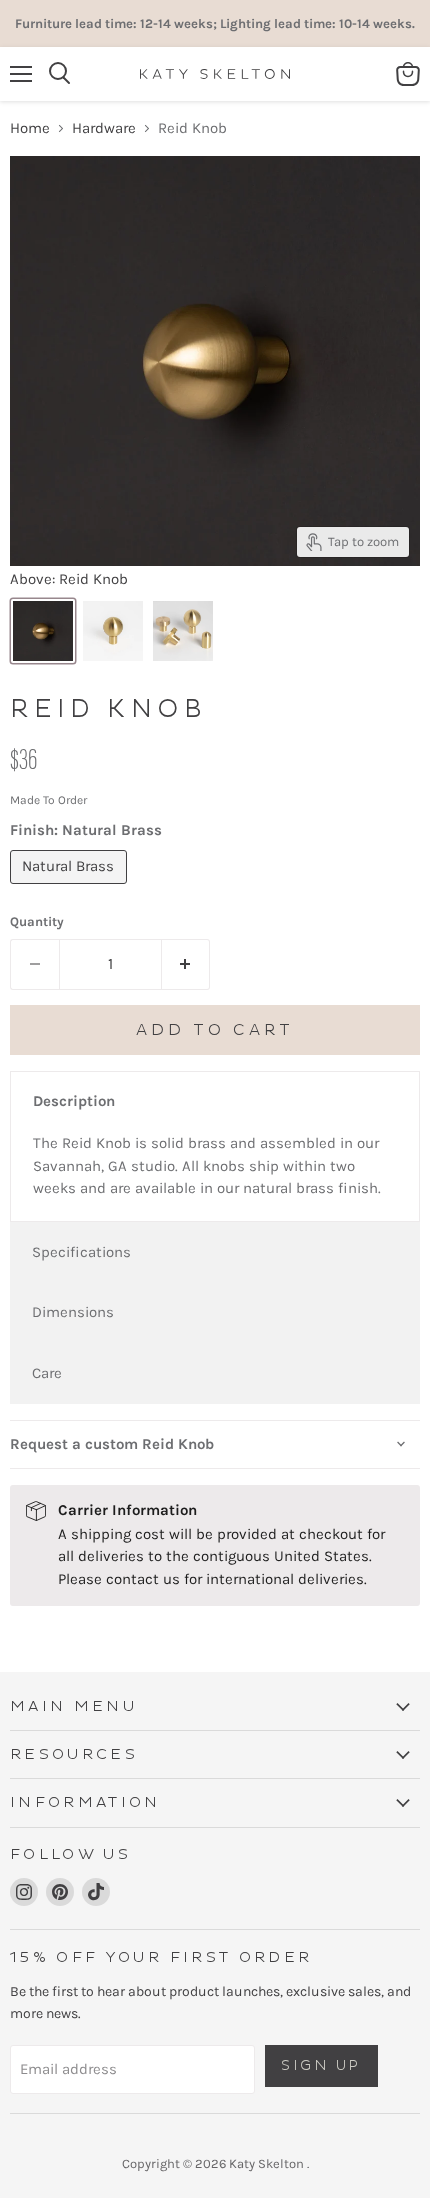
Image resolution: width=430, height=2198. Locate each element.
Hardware (104, 128)
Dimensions (73, 1312)
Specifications (81, 1252)
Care (47, 1373)
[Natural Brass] (71, 889)
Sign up (321, 2065)
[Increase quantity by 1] (186, 964)
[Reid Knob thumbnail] (43, 631)
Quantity (37, 921)
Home (30, 128)
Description (74, 1101)
